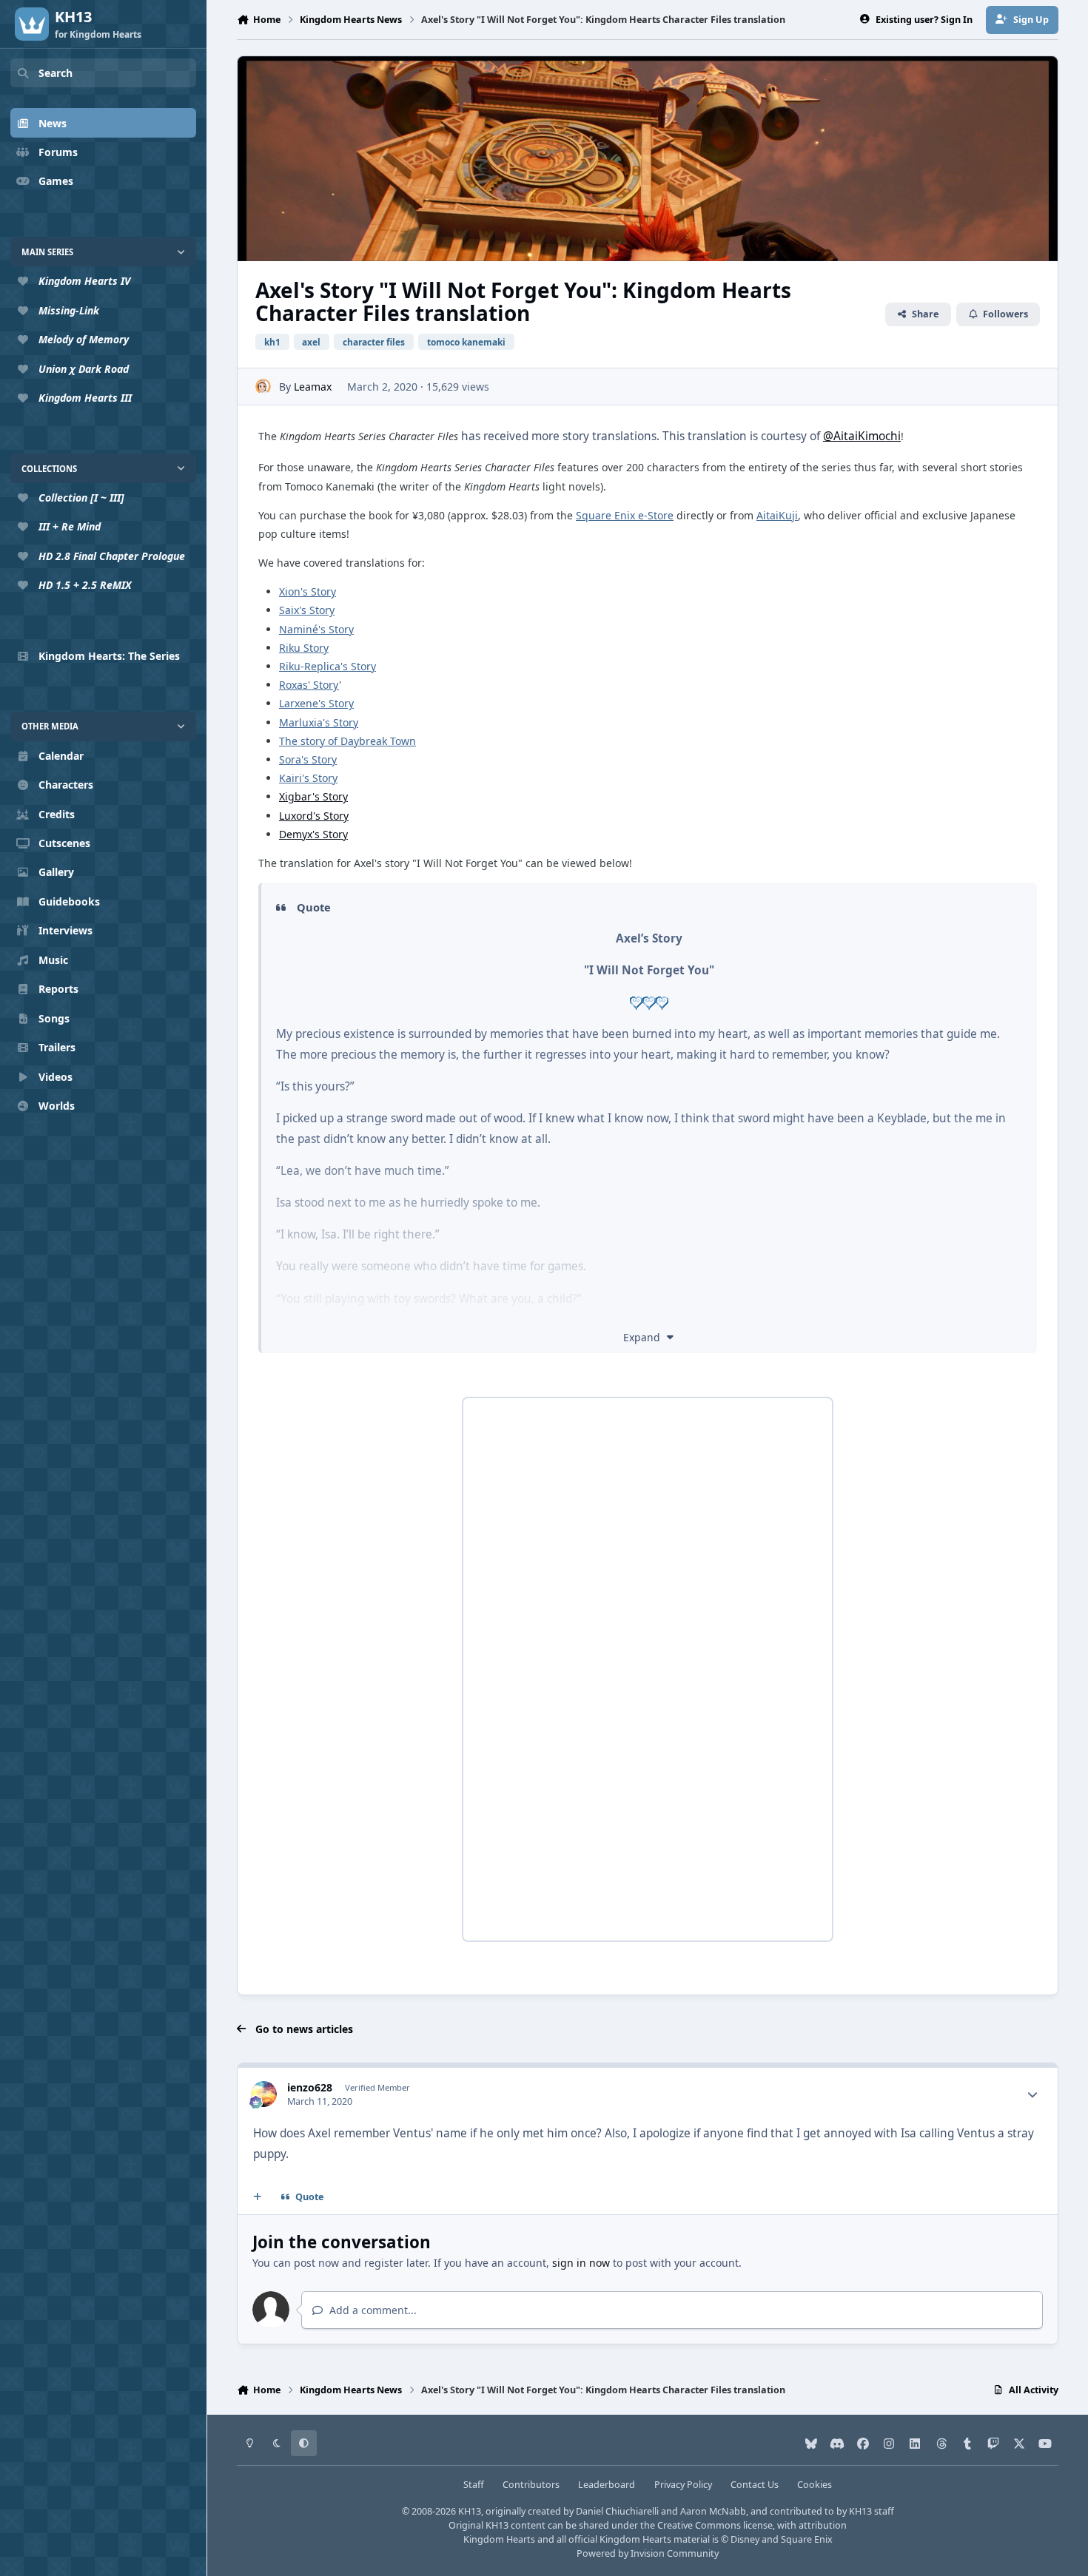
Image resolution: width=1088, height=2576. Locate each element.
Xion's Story (308, 591)
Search (56, 73)
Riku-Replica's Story (328, 666)
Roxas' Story (309, 685)
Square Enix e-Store (625, 515)
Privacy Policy (683, 2485)
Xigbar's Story (313, 796)
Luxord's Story (314, 816)
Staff (474, 2485)
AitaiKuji (777, 515)
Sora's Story (308, 759)
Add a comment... (372, 2310)
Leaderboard (607, 2485)
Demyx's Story (313, 834)
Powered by (648, 2553)
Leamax (313, 387)
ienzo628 (310, 2087)
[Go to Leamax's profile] (263, 387)
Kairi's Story (308, 778)
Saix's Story (307, 610)
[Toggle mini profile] (1032, 2094)
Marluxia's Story (319, 722)
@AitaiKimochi (862, 436)
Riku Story (304, 648)
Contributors (531, 2485)
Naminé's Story (316, 629)
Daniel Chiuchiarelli (617, 2511)
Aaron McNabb (713, 2511)
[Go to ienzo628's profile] (264, 2094)
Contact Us (755, 2485)
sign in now (581, 2263)
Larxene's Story (316, 703)
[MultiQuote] (258, 2197)
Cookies (815, 2485)
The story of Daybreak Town (347, 741)
